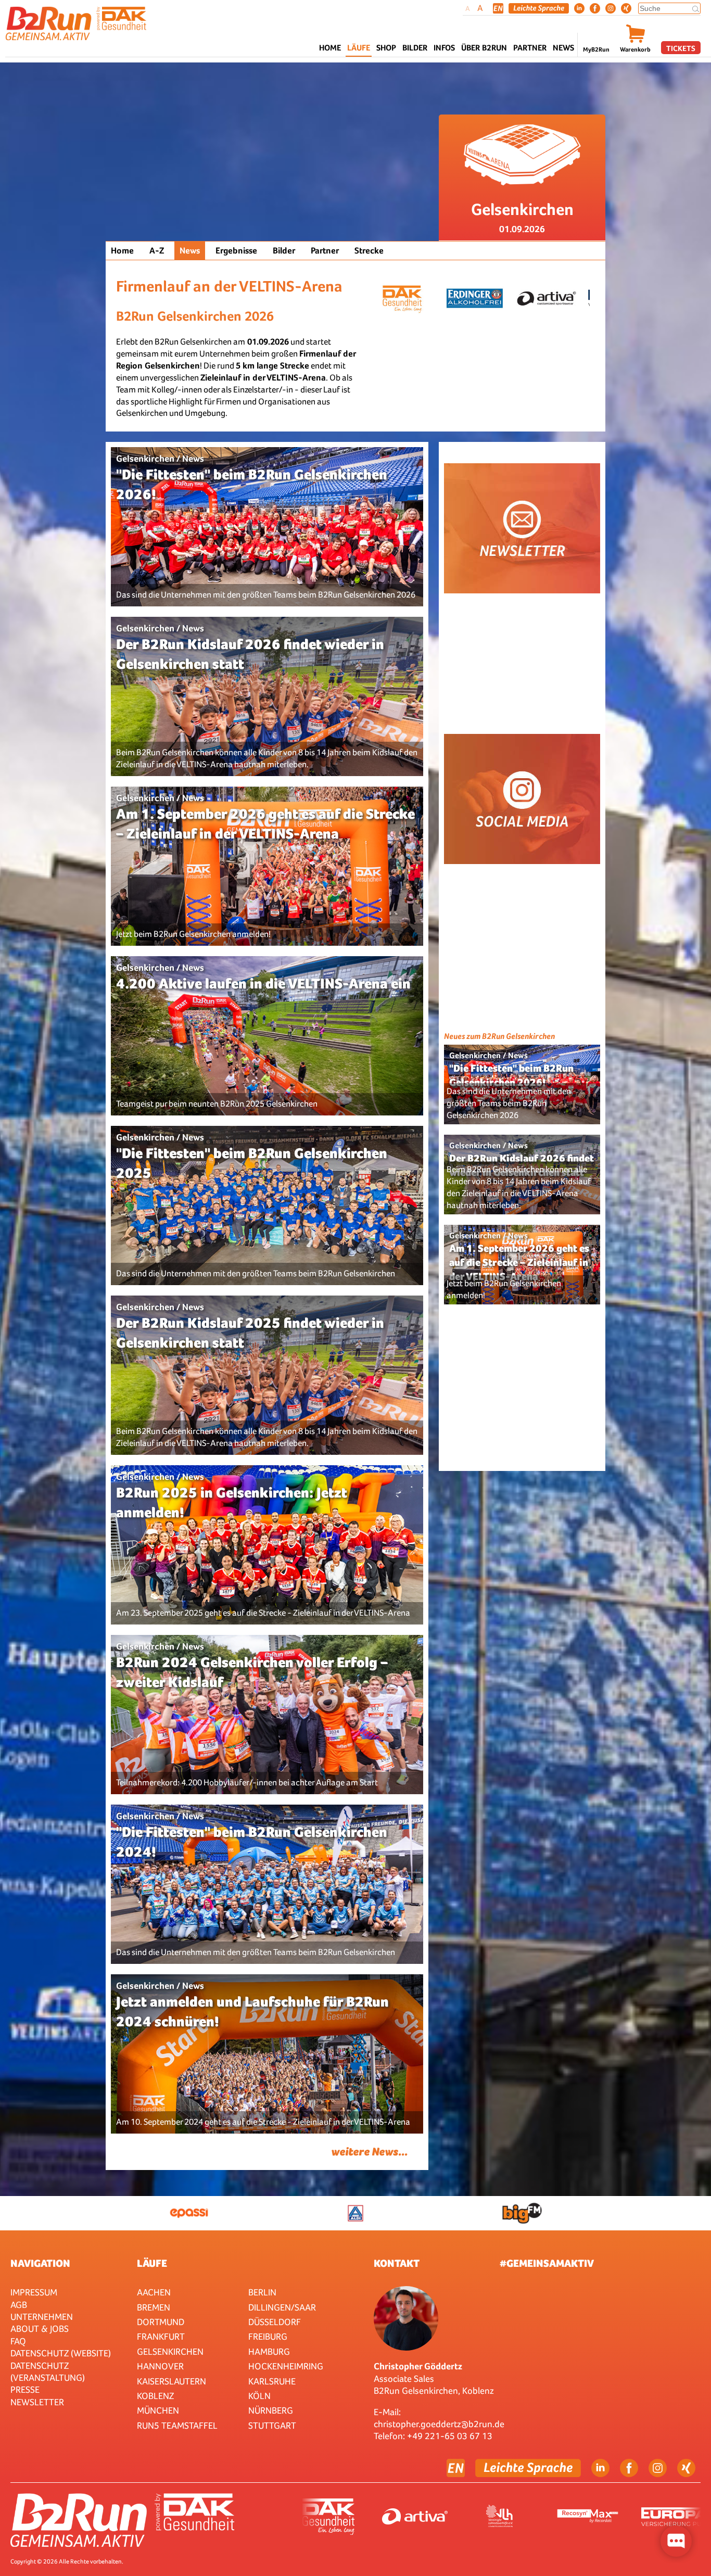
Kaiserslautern (172, 2381)
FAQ (18, 2341)
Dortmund (161, 2322)
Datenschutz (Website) (61, 2353)
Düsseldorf (275, 2322)
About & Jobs (40, 2328)
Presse (25, 2389)
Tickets (681, 48)
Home (330, 48)
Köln (259, 2396)
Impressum (34, 2292)
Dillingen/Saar (282, 2307)
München (158, 2410)
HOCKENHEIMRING (286, 2366)
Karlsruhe (272, 2381)
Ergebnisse (236, 251)
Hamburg (269, 2351)
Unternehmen (42, 2317)
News (563, 48)
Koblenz (155, 2396)
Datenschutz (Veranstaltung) (48, 2371)
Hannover (160, 2366)
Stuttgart (272, 2425)
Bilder (415, 48)
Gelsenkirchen (170, 2351)
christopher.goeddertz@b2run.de (439, 2424)
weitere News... (369, 2152)
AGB (19, 2305)
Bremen (154, 2307)
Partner (325, 251)
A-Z (157, 251)
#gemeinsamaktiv (547, 2263)
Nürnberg (271, 2410)
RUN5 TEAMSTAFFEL (177, 2425)
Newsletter (37, 2402)
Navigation (40, 2263)
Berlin (262, 2292)
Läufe (152, 2263)
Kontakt (397, 2263)
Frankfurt (161, 2336)
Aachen (154, 2292)
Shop (386, 48)
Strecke (369, 251)
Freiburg (268, 2336)
